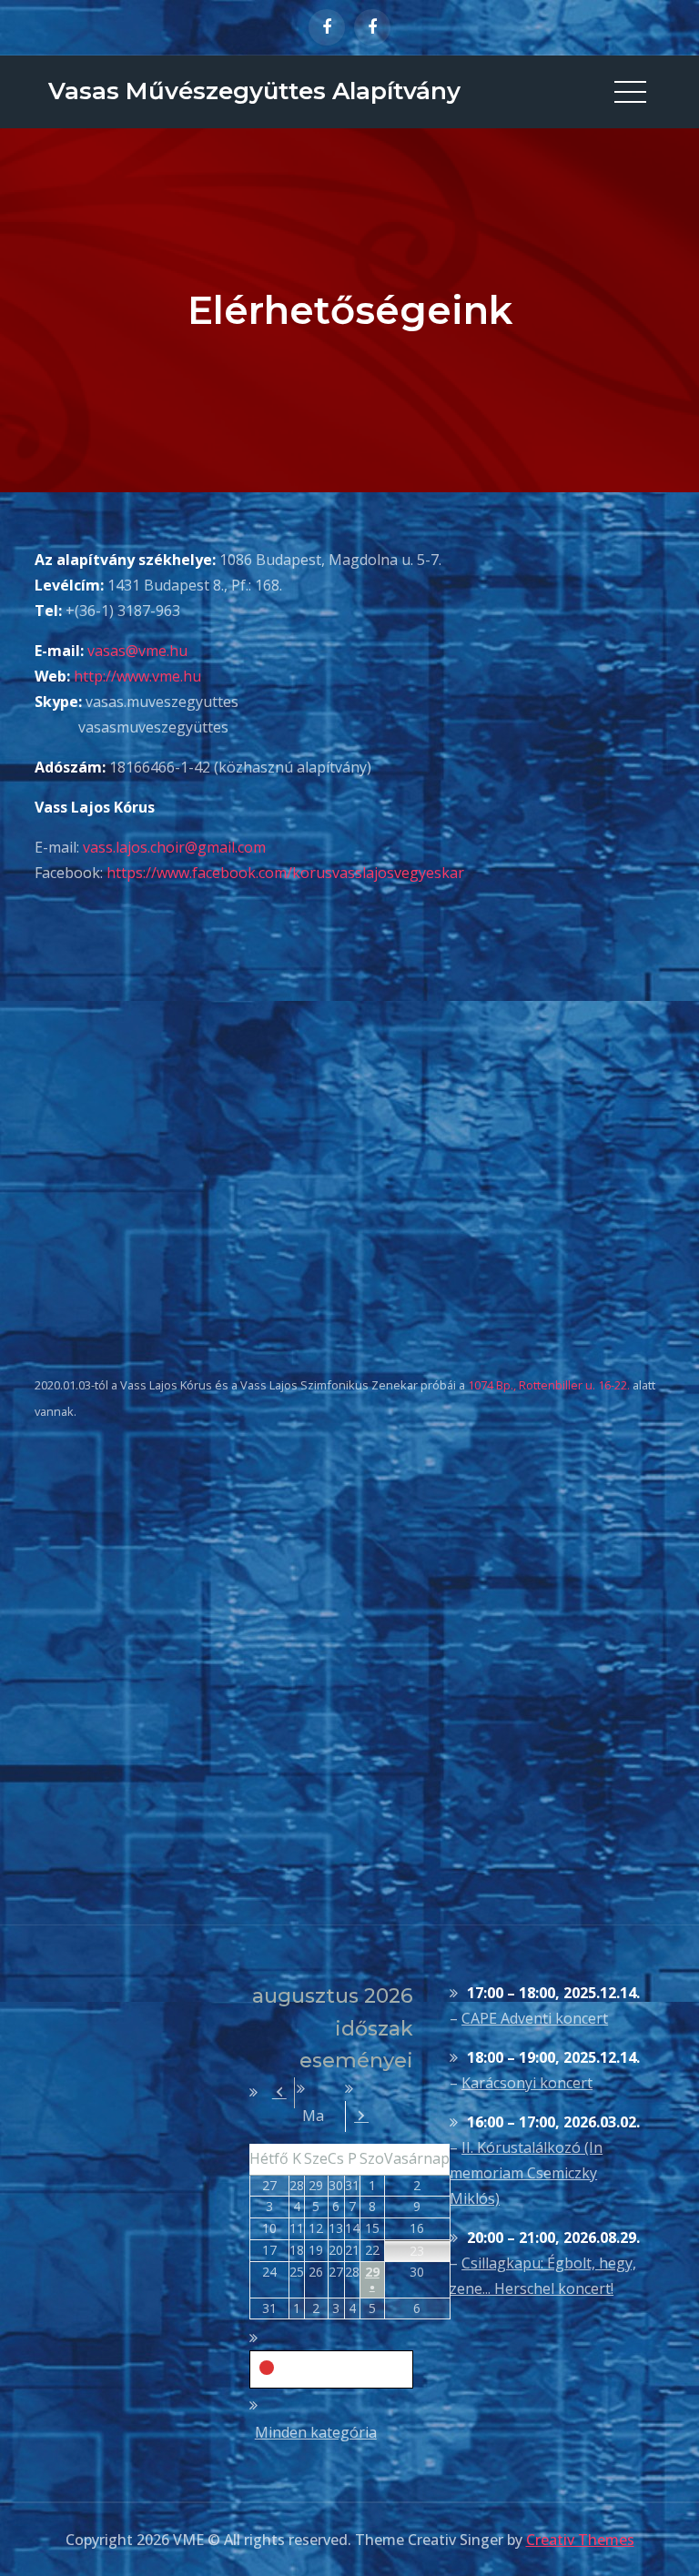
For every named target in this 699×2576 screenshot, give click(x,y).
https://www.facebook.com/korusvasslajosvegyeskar (285, 873)
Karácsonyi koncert (527, 2083)
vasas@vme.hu (137, 651)
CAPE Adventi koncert (535, 2018)
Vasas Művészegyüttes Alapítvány (254, 91)
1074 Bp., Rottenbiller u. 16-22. (549, 1385)
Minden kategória (316, 2432)
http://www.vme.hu (137, 676)
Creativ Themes (580, 2540)
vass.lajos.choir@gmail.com (174, 847)
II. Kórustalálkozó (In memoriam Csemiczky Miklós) (526, 2173)
